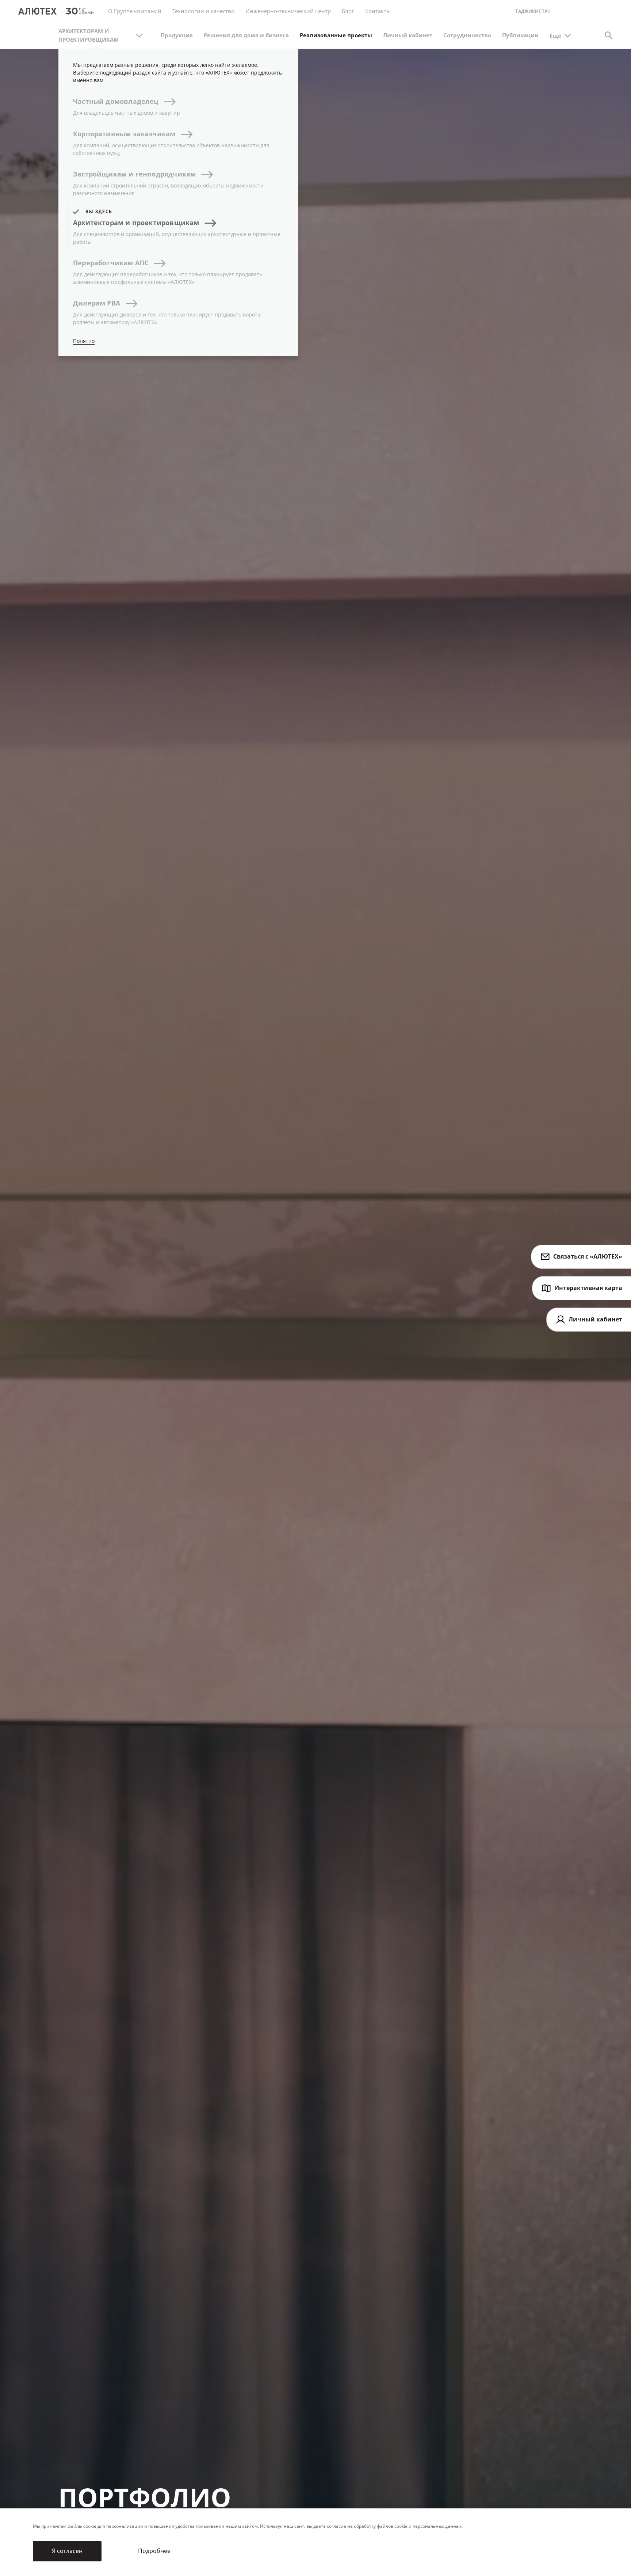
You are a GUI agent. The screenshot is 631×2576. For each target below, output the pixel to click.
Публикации (520, 35)
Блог (348, 11)
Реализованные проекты (336, 35)
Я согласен (67, 2551)
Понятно (84, 341)
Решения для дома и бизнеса (246, 35)
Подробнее (154, 2551)
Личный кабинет (408, 35)
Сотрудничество (467, 35)
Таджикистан (533, 12)
